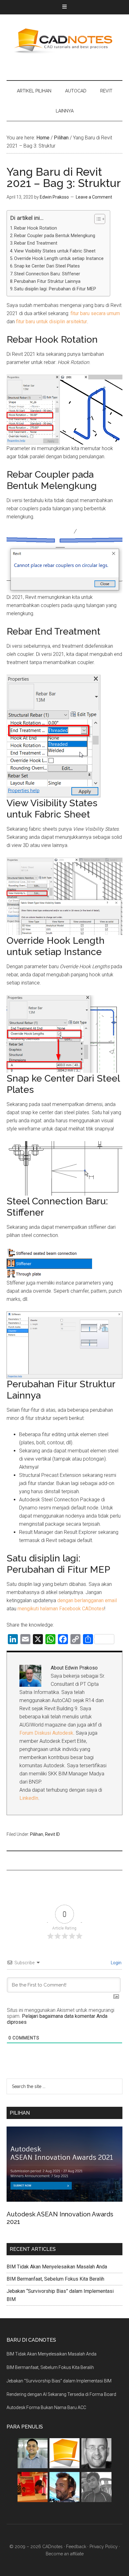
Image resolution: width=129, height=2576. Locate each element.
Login (116, 1963)
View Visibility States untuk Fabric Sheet (55, 251)
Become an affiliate (65, 2554)
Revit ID (52, 1834)
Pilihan (37, 1834)
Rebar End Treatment (36, 243)
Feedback (76, 2547)
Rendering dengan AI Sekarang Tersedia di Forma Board (61, 2394)
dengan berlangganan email (87, 1600)
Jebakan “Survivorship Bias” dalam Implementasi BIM (59, 2381)
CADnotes (65, 41)
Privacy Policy (104, 2547)
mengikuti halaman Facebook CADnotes (61, 1609)
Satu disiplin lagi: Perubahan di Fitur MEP (55, 289)
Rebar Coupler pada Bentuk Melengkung (55, 236)
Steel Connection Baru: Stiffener (47, 274)
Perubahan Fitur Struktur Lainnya (47, 281)
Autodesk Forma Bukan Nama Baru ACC (46, 2407)
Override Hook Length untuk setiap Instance (59, 259)
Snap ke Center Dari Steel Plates (47, 266)
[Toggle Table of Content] (97, 219)
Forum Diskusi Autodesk (46, 1733)
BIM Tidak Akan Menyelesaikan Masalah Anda (57, 2267)
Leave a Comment (94, 197)
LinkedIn (29, 1798)
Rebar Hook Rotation (36, 228)
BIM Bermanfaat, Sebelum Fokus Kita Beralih (55, 2279)
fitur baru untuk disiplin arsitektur (52, 322)
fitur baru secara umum (95, 313)
